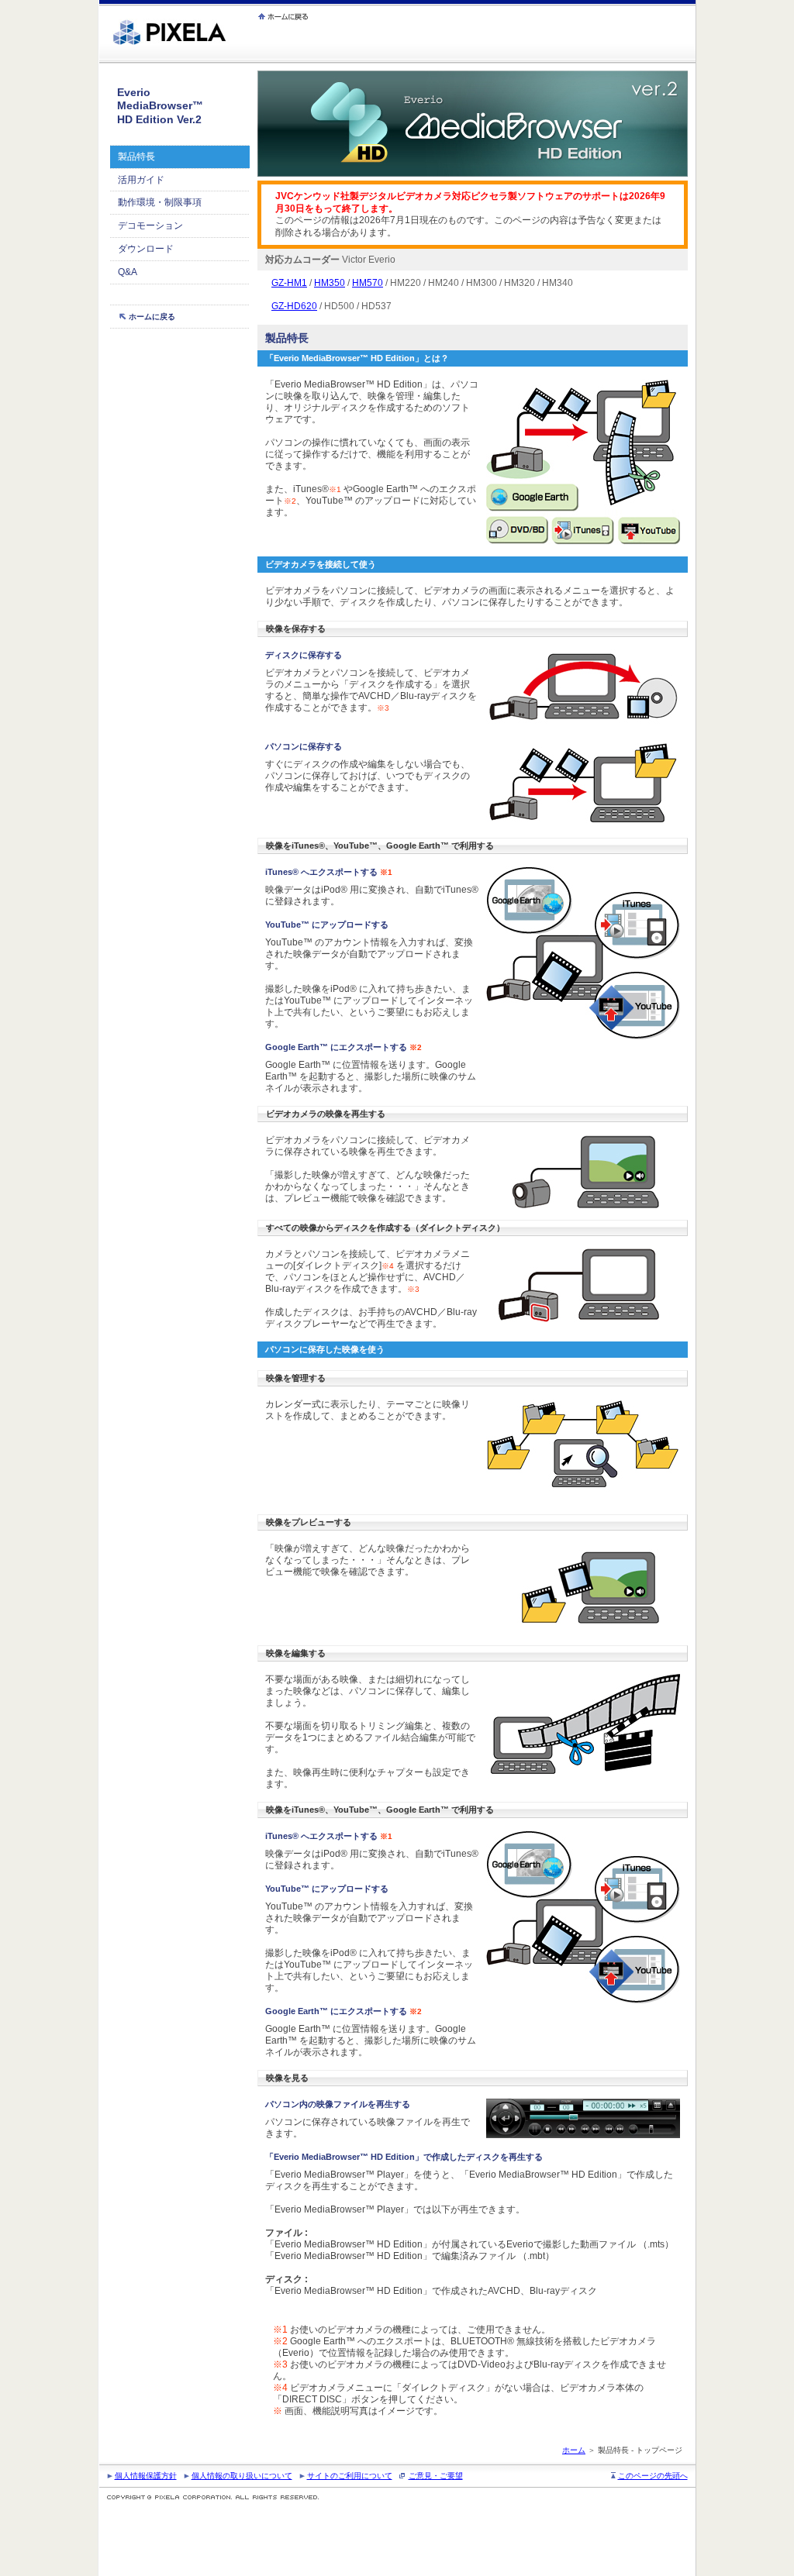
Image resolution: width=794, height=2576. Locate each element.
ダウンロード (146, 249)
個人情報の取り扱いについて (242, 2476)
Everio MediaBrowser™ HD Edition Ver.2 (160, 106)
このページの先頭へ (653, 2476)
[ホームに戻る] (285, 16)
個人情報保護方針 (146, 2476)
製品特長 (136, 157)
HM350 (330, 283)
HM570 (368, 283)
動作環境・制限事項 (160, 202)
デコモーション (150, 226)
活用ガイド (141, 180)
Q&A (128, 272)
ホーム (574, 2450)
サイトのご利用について (350, 2476)
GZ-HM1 (289, 283)
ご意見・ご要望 (436, 2476)
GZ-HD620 (294, 306)
